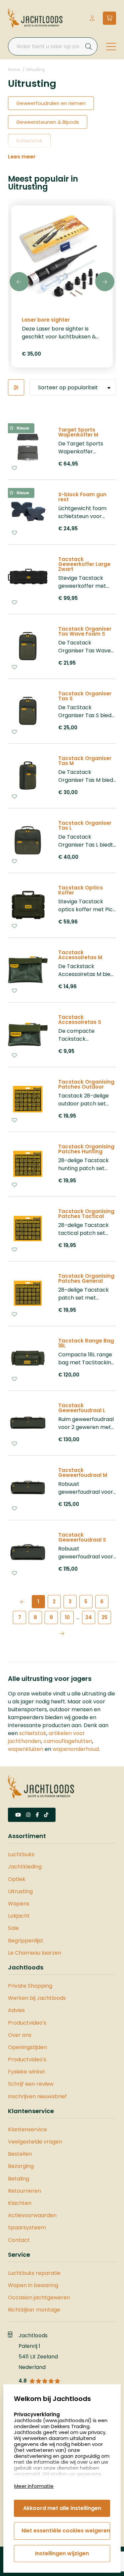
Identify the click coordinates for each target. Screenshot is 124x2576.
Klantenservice (27, 2129)
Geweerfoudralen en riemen (51, 103)
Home (14, 70)
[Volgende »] (62, 1633)
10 (67, 1617)
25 (104, 1617)
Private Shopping (30, 1986)
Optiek (17, 1879)
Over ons (20, 2035)
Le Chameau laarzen (35, 1953)
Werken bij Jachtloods (37, 1998)
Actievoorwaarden (32, 2215)
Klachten (20, 2203)
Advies (16, 2010)
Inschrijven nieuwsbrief (37, 2096)
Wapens (19, 1904)
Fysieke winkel (26, 2072)
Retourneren (24, 2191)
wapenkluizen (26, 1749)
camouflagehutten (68, 1741)
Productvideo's (27, 2023)
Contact (19, 2240)
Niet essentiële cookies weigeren (66, 2531)
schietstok (33, 1733)
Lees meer (22, 157)
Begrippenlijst (26, 1941)
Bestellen (20, 2154)
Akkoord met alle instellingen (62, 2508)
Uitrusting (35, 70)
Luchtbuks (21, 1854)
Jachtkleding (25, 1867)
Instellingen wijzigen (62, 2553)
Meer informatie (34, 2486)
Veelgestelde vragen (35, 2142)
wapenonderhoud (76, 1749)
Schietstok (29, 141)
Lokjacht (19, 1916)
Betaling (19, 2179)
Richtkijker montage (34, 2310)
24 (89, 1617)
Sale (13, 1928)
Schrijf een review (31, 2084)
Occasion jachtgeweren (39, 2298)
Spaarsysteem (27, 2228)
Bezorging (21, 2166)
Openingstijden (27, 2047)
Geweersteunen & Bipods (48, 122)
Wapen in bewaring (33, 2285)
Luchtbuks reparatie (34, 2273)
